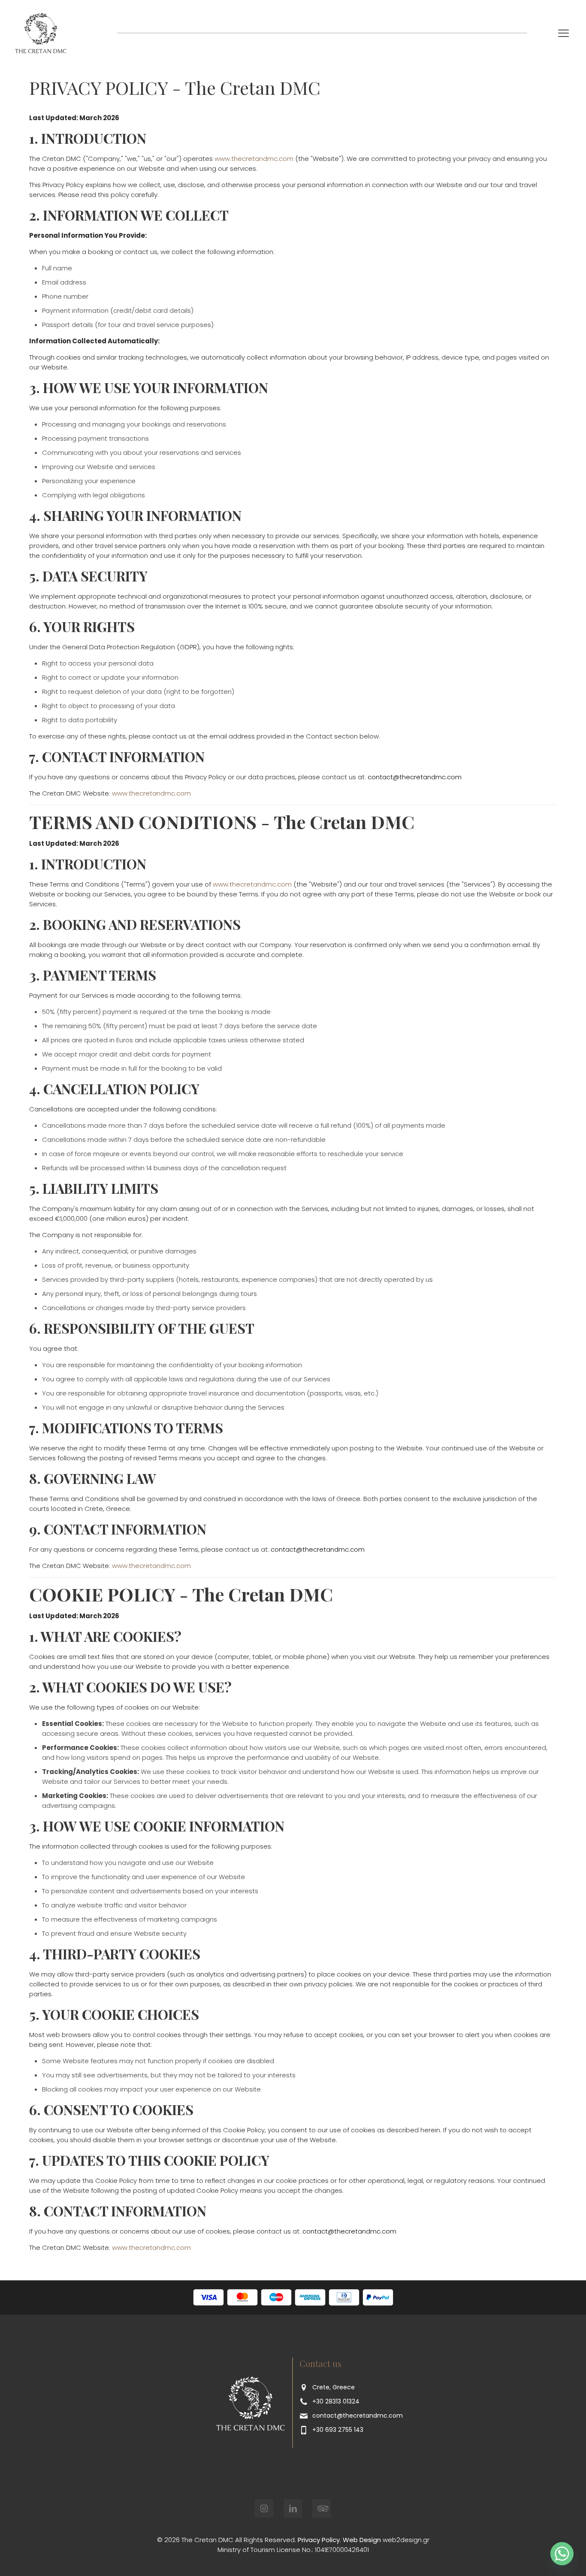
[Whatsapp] (562, 2554)
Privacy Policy (319, 2540)
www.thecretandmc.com (254, 159)
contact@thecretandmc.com (358, 2416)
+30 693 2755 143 (338, 2430)
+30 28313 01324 (336, 2401)
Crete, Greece (334, 2387)
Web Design (362, 2540)
